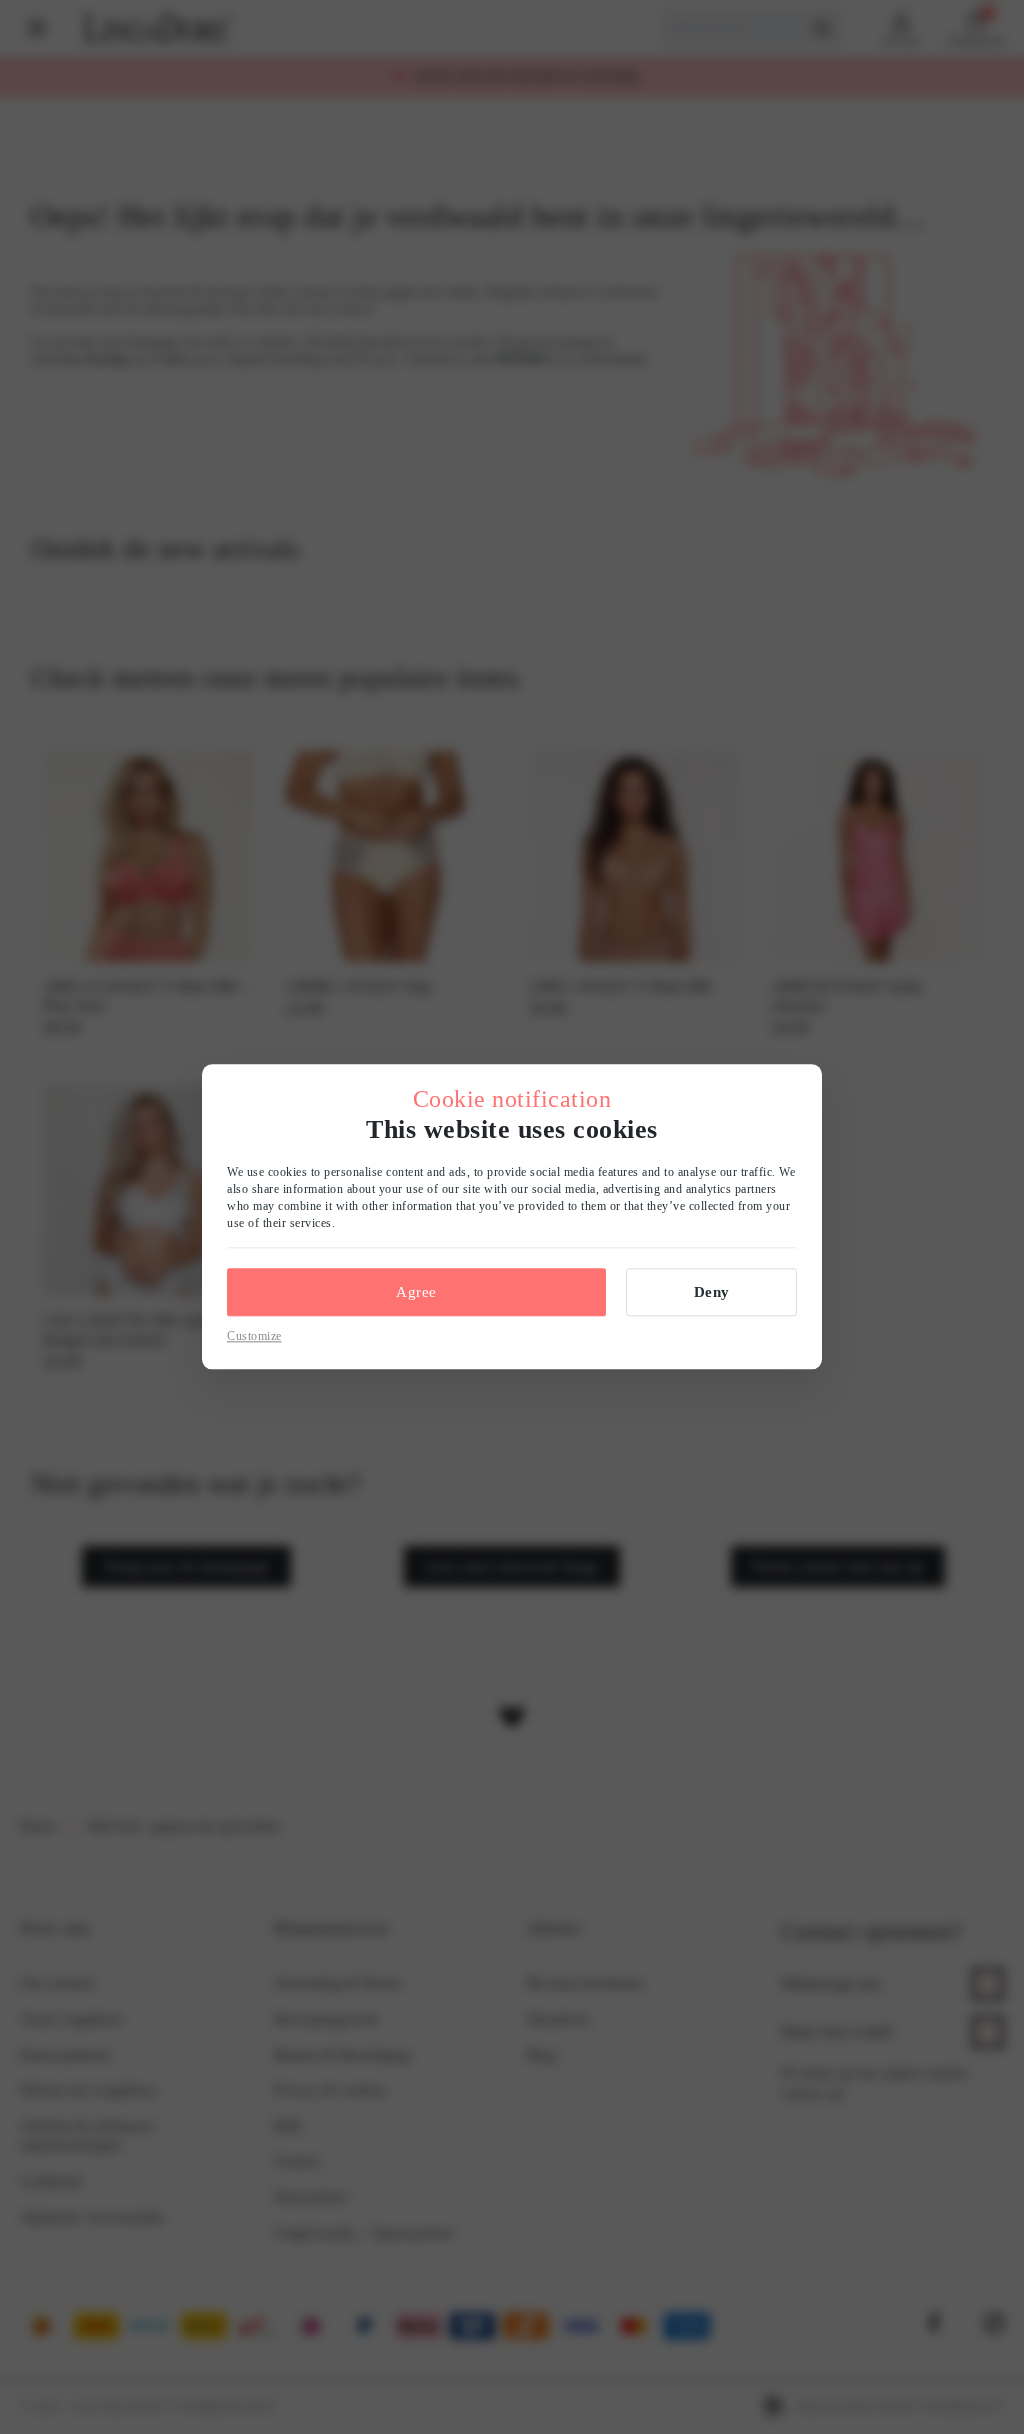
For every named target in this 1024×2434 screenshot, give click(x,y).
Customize (254, 1336)
